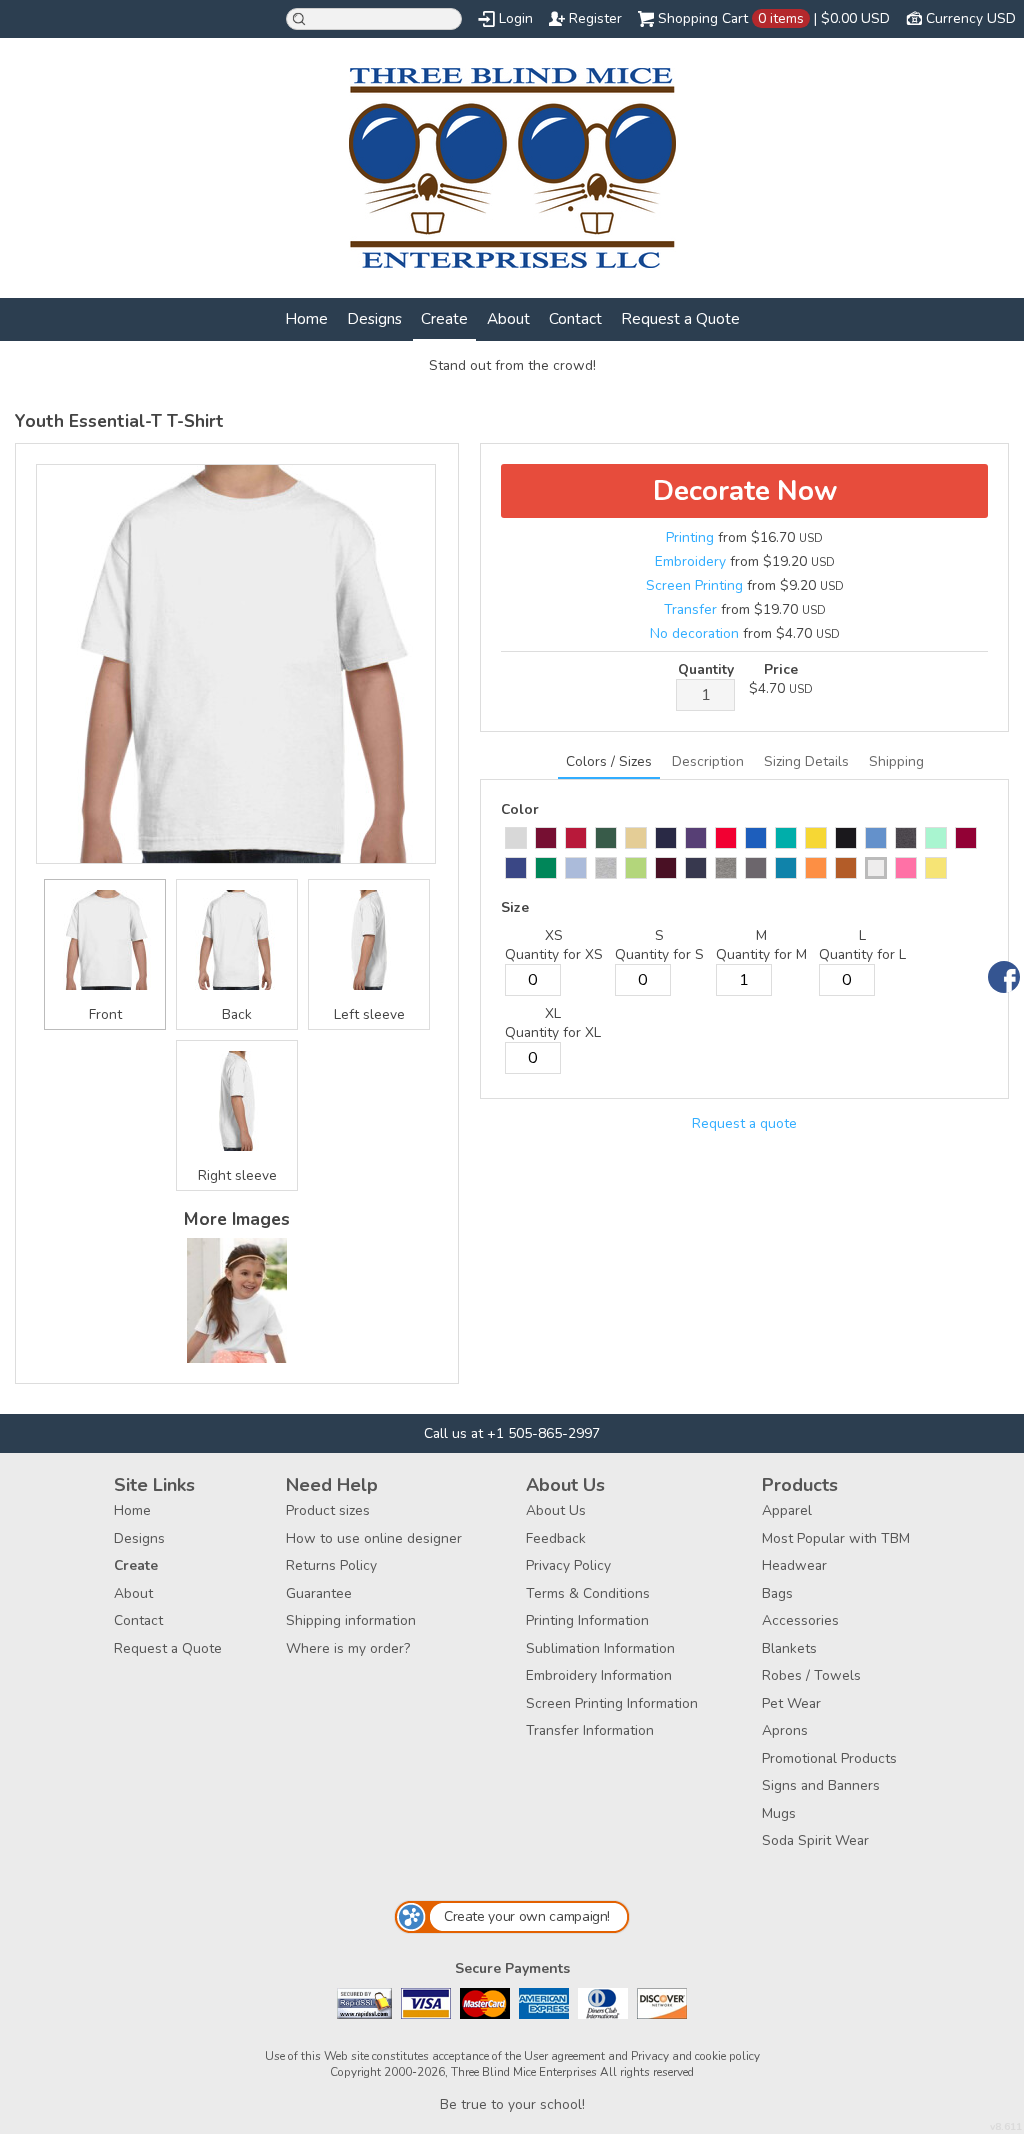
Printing (690, 537)
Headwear (794, 1565)
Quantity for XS (554, 954)
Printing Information (587, 1620)
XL (553, 1013)
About (508, 318)
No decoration (694, 633)
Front (105, 1014)
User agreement (564, 2056)
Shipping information (351, 1620)
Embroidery (690, 561)
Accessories (800, 1620)
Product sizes (328, 1510)
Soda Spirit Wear (815, 1840)
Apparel (787, 1510)
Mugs (779, 1813)
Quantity (706, 669)
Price (781, 669)
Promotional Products (829, 1758)
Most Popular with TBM (836, 1538)
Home (306, 318)
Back (237, 1014)
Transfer (690, 609)
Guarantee (319, 1593)
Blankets (789, 1648)
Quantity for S (659, 954)
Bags (777, 1593)
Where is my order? (348, 1648)
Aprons (785, 1730)
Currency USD (971, 18)
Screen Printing (694, 585)
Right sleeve (237, 1175)
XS (554, 935)
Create (444, 318)
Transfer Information (590, 1730)
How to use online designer (374, 1538)
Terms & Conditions (588, 1593)
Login (516, 18)
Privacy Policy (568, 1565)
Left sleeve (369, 1014)
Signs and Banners (821, 1785)
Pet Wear (791, 1703)
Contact (575, 318)
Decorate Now (745, 491)
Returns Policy (331, 1565)
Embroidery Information (599, 1675)
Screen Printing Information (612, 1703)
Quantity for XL (553, 1032)
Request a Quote (680, 318)
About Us (556, 1510)
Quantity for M (761, 954)
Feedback (556, 1538)
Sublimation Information (600, 1648)
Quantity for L (862, 954)
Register (595, 18)
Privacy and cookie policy (695, 2056)
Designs (374, 318)
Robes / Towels (811, 1675)
